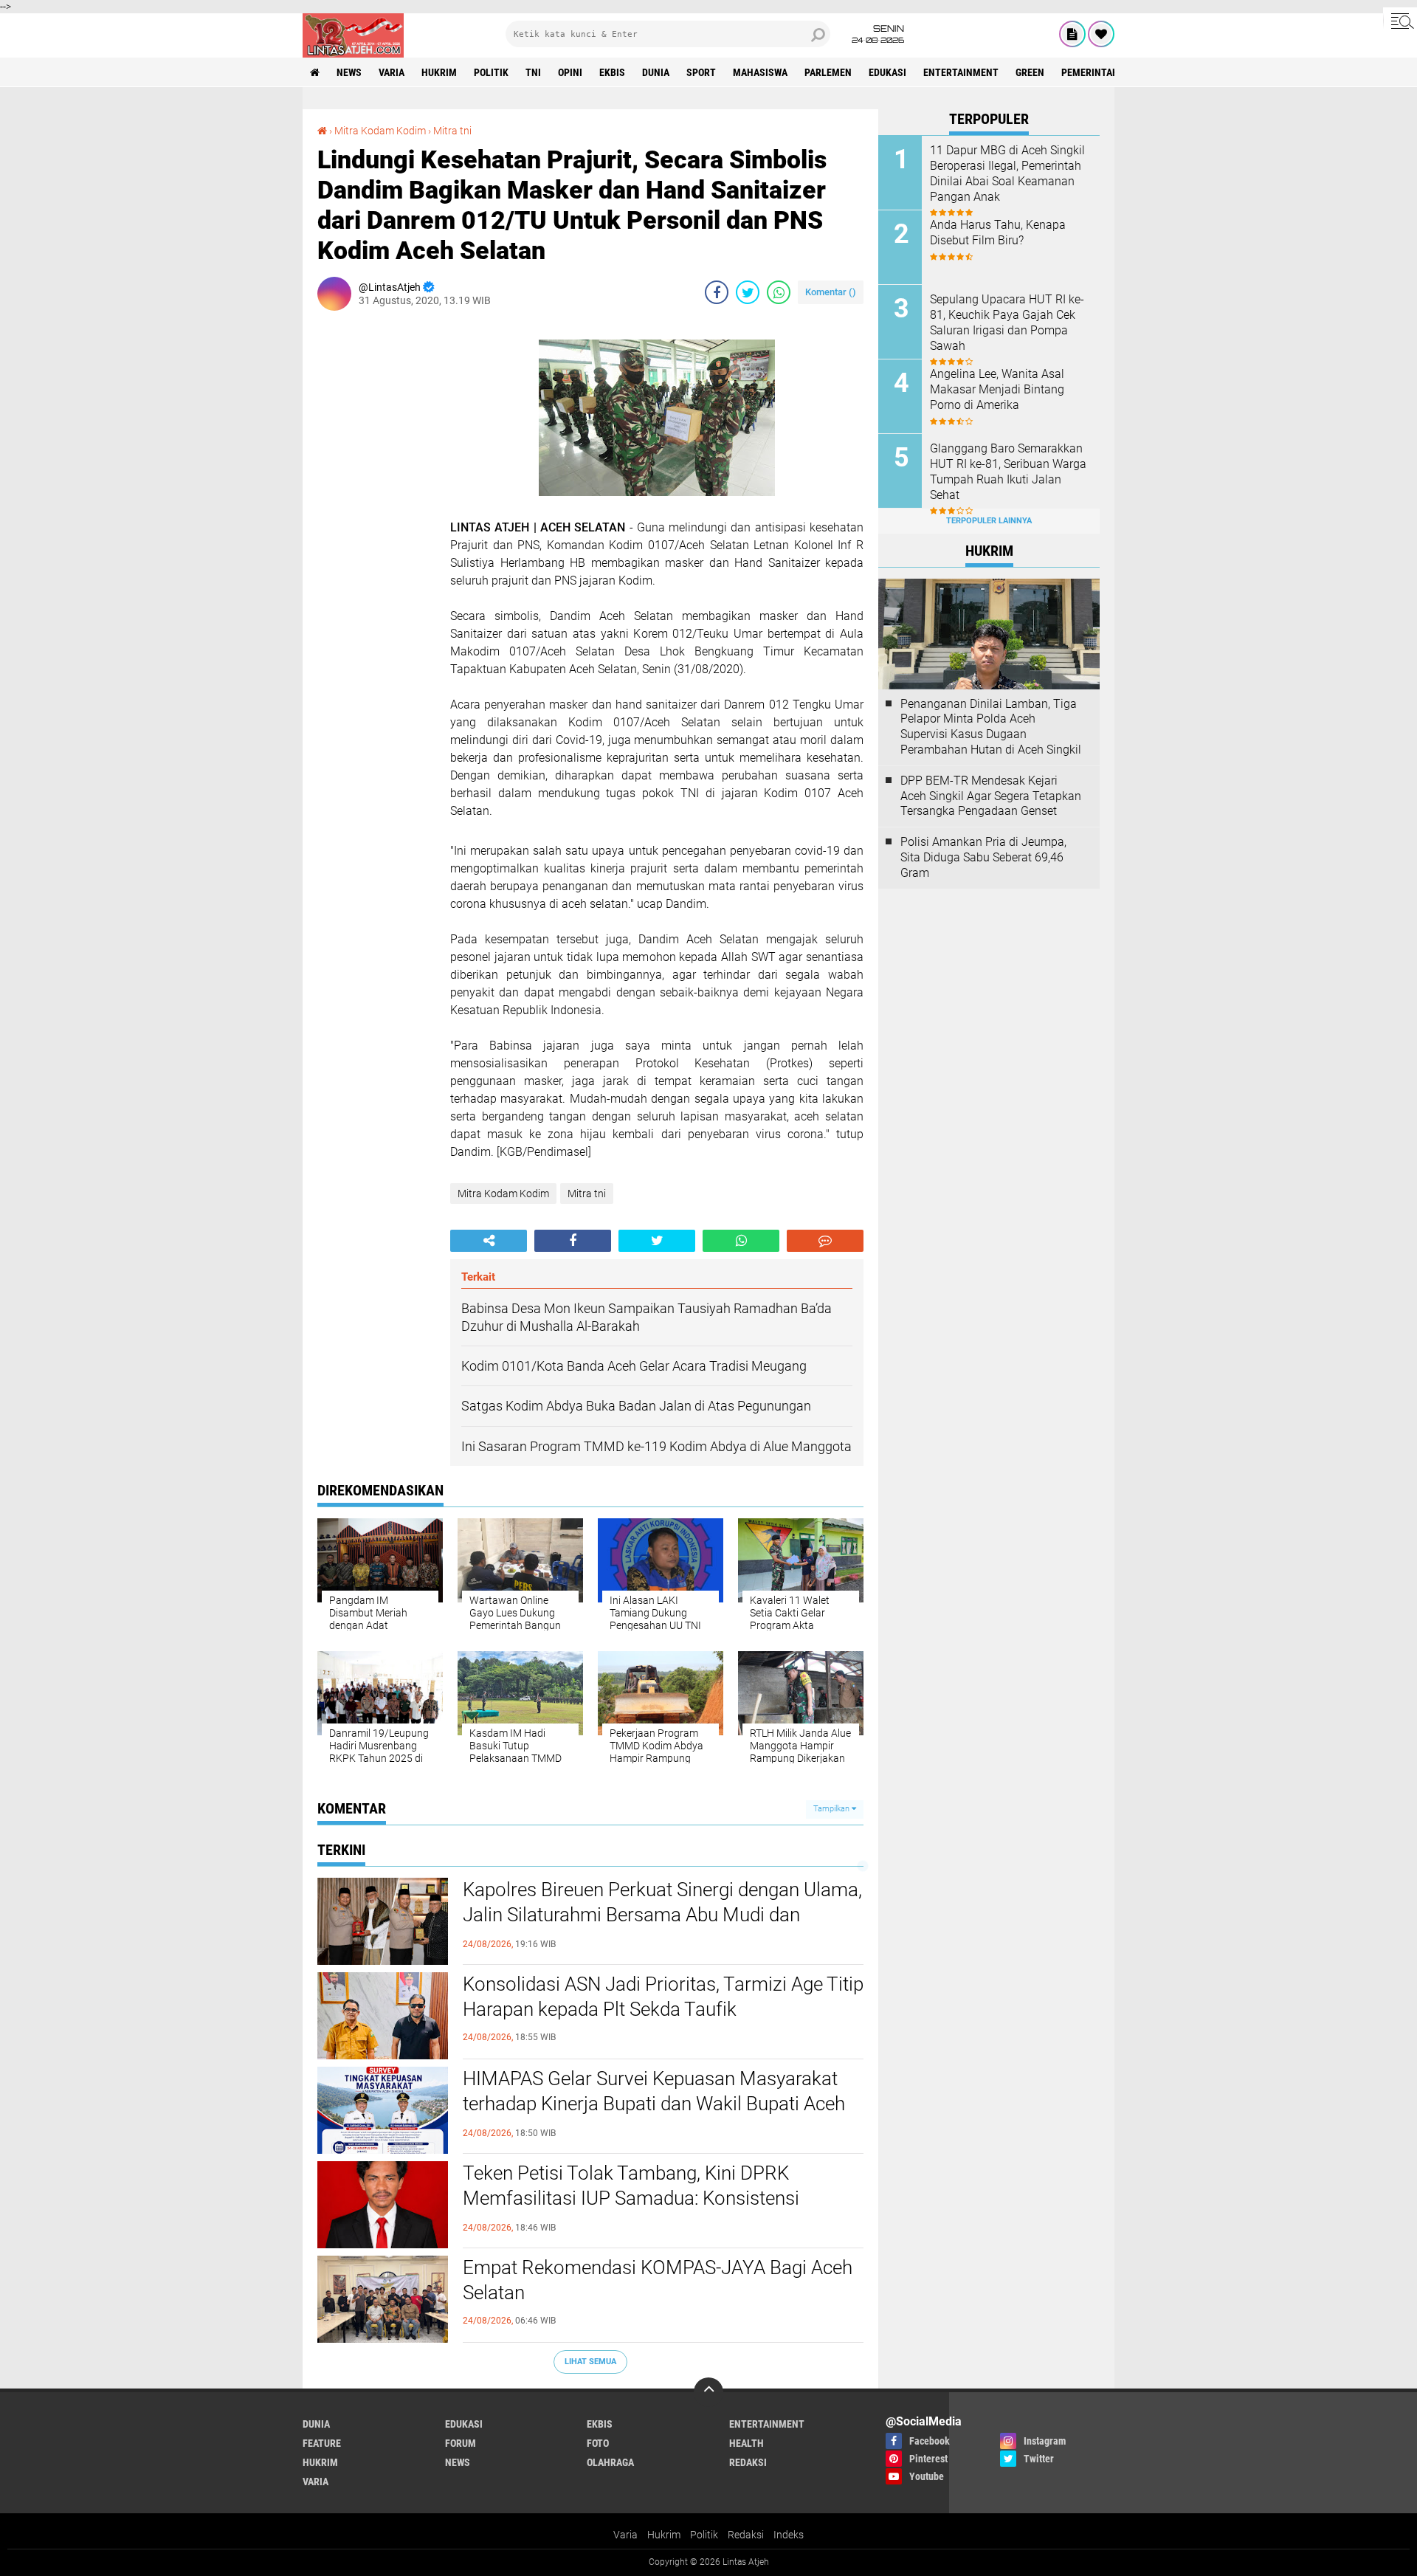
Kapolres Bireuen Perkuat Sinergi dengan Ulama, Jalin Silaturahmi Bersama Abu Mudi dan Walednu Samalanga (662, 1915)
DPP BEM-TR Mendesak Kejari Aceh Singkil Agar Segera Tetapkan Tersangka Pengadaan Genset (991, 796)
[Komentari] (825, 1241)
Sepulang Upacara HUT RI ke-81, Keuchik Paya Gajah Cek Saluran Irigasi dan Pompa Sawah (1007, 322)
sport (701, 72)
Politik (704, 2535)
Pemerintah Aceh (1103, 72)
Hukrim (664, 2535)
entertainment (961, 72)
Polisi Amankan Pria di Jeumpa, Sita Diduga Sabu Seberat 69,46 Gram (983, 857)
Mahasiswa (760, 72)
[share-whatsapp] (779, 292)
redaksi (748, 2462)
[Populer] (1101, 34)
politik (491, 72)
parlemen (828, 72)
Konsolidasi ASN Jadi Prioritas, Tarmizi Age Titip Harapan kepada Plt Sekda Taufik (663, 1997)
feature (322, 2443)
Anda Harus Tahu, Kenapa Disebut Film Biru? (998, 233)
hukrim (439, 72)
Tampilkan (832, 1809)
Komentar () (831, 292)
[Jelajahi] (1400, 21)
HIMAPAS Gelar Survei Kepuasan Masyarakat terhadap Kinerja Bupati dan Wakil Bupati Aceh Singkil (654, 2104)
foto (598, 2443)
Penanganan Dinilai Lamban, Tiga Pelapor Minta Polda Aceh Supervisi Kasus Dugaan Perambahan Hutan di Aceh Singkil (991, 727)
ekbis (612, 72)
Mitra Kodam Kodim (380, 131)
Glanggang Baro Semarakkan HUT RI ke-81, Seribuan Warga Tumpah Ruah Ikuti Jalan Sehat (1008, 471)
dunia (656, 72)
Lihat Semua (590, 2362)
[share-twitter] (748, 292)
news (349, 72)
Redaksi (746, 2535)
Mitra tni (452, 131)
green (1030, 72)
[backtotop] (708, 2392)
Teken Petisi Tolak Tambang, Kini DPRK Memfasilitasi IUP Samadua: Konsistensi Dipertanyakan (631, 2198)
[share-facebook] (717, 292)
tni (533, 72)
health (747, 2443)
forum (461, 2443)
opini (570, 72)
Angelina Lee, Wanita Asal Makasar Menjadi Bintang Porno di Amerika (997, 389)
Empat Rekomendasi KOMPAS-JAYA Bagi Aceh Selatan (658, 2280)
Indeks (789, 2535)
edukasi (887, 72)
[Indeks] (1072, 34)
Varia (625, 2535)
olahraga (610, 2462)
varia (392, 72)
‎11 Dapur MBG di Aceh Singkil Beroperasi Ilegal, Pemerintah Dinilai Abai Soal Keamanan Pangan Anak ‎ (1007, 173)
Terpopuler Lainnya (989, 521)
